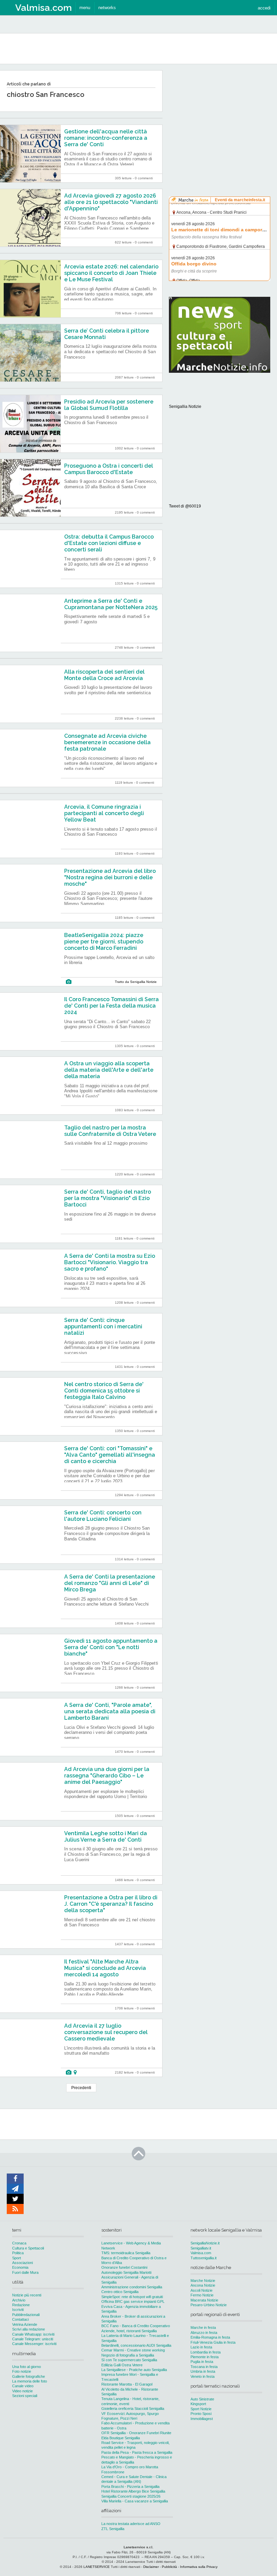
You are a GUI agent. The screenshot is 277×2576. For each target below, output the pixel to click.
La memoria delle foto (30, 2381)
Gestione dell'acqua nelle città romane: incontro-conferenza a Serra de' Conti (106, 138)
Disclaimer (151, 2567)
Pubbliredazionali (26, 2315)
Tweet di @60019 (185, 506)
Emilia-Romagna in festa (210, 2337)
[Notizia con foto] (69, 982)
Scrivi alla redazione (29, 2329)
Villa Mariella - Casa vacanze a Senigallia (135, 2501)
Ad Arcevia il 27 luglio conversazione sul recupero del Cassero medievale (106, 2032)
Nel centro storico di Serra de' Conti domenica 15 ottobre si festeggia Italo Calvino (104, 1391)
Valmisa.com (201, 2253)
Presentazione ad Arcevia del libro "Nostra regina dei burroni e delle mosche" (110, 877)
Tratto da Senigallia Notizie (136, 982)
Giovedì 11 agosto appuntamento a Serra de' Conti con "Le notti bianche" (111, 1647)
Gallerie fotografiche (29, 2376)
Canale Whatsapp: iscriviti (33, 2334)
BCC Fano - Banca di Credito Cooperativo (136, 2326)
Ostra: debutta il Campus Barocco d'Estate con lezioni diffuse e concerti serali (109, 543)
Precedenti (81, 2088)
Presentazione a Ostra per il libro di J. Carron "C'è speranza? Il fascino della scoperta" (111, 1904)
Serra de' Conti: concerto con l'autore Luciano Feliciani (103, 1516)
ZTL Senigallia (113, 2529)
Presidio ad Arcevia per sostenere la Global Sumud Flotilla (109, 405)
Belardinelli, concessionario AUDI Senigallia (136, 2345)
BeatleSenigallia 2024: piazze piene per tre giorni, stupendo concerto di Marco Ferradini (104, 942)
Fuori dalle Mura (25, 2272)
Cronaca (19, 2243)
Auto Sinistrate (202, 2399)
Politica (18, 2253)
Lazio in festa (201, 2347)
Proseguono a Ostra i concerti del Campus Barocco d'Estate (109, 469)
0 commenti (144, 178)
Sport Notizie (201, 2409)
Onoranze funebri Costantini (124, 2267)
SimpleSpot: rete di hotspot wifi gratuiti (132, 2297)
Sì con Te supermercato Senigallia (129, 2360)
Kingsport (198, 2404)
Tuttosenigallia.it (204, 2258)
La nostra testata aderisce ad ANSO (131, 2524)
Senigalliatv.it (201, 2248)
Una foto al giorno (27, 2367)
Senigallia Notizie (185, 407)
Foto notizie (22, 2371)
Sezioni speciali (25, 2396)
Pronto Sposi (201, 2414)
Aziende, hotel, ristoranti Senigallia (129, 2331)
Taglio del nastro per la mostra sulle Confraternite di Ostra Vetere (110, 1131)
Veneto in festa (203, 2376)
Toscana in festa (204, 2367)
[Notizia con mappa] (75, 2072)
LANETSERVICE (97, 2567)
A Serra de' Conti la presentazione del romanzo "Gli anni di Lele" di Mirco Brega (110, 1583)
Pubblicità (169, 2567)
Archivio (19, 2300)
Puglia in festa (202, 2362)
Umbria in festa (203, 2371)
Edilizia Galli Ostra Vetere (122, 2365)
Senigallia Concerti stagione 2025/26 (131, 2496)
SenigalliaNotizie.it (205, 2243)
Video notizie (22, 2391)
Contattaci (20, 2319)
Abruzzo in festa (204, 2333)
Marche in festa (203, 2327)
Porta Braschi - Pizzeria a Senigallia (130, 2487)
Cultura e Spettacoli (28, 2248)
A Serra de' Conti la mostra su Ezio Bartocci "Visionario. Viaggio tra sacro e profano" (110, 1262)
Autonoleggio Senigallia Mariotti (126, 2272)
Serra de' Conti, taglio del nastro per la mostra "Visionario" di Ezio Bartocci (108, 1198)
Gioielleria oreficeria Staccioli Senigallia (133, 2409)
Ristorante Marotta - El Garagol (127, 2384)
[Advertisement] (220, 113)
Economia (20, 2267)
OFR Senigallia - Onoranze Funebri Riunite (136, 2433)
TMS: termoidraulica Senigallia (126, 2253)
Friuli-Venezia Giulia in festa (213, 2342)
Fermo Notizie (202, 2295)
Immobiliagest (202, 2419)
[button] (264, 8)
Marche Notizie (203, 2281)
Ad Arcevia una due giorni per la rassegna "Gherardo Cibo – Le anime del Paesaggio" (107, 1776)
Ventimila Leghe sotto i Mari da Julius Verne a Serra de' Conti (106, 1837)
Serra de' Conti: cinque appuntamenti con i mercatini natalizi (103, 1326)
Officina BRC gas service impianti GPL (133, 2301)
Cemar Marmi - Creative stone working (133, 2350)
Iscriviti (18, 2310)
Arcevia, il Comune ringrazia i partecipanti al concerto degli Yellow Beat (104, 813)
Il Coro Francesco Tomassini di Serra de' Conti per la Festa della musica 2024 (111, 1006)
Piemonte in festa (205, 2357)
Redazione (21, 2305)
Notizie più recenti (27, 2295)
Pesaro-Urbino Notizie (209, 2305)
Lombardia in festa (206, 2352)
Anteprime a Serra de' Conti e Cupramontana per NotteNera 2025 (111, 604)
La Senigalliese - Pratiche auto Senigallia (134, 2370)
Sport (17, 2258)
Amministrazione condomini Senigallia (132, 2287)
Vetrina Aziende (25, 2324)
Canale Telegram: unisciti (33, 2339)
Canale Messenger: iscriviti (34, 2344)
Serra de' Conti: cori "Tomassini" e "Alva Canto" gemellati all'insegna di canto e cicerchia (110, 1455)
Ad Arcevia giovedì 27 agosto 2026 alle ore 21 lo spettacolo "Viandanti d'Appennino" (111, 202)
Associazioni (22, 2263)
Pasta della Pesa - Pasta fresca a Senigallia (137, 2452)
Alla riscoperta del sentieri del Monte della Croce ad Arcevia (104, 675)
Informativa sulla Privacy (199, 2567)
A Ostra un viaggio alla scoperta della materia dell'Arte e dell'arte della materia (109, 1070)
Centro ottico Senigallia (120, 2292)
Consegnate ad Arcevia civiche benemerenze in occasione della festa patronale (107, 742)
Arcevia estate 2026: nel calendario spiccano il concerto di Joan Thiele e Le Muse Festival (111, 273)
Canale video (23, 2386)
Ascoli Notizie (202, 2290)
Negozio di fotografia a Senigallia (128, 2355)
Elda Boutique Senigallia (121, 2438)
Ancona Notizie (203, 2285)
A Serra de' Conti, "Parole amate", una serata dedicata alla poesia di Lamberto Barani (110, 1711)
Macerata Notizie (204, 2300)
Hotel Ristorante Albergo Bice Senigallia (133, 2491)
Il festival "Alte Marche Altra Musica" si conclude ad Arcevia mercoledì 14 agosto (105, 1968)
